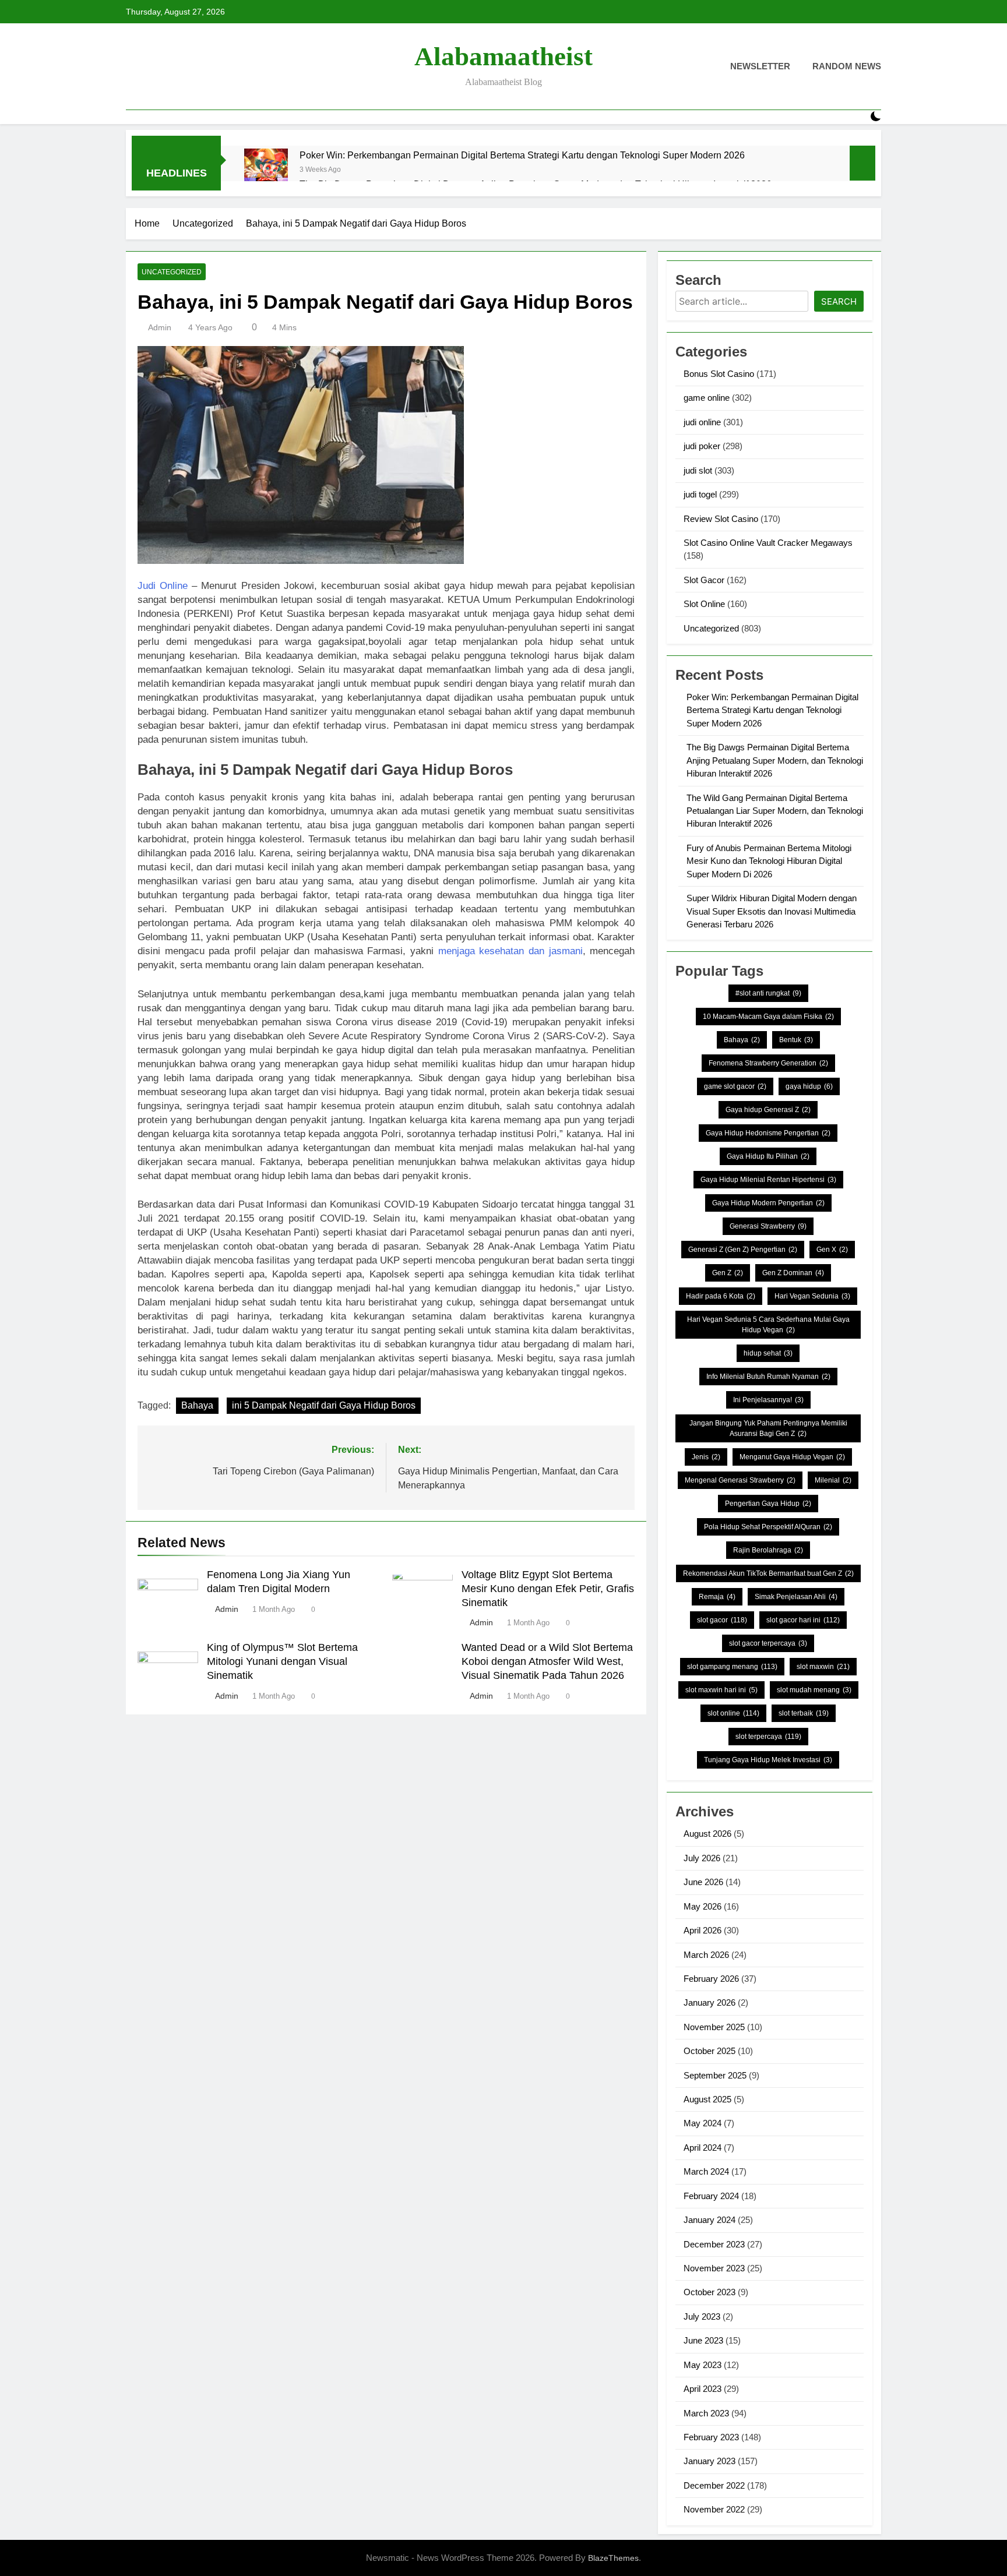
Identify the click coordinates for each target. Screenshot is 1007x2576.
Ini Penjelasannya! (768, 1400)
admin (160, 327)
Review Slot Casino (721, 519)
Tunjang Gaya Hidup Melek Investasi (768, 1760)
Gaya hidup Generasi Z (768, 1110)
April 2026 (703, 1930)
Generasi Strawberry (768, 1226)
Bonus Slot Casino (719, 374)
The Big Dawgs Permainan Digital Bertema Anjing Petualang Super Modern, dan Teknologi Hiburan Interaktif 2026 (775, 760)
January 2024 (710, 2220)
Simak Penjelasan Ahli (796, 1597)
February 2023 (711, 2437)
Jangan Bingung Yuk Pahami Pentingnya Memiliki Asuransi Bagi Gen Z (768, 1428)
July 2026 (702, 1858)
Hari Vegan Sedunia (812, 1296)
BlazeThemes (613, 2558)
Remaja (717, 1597)
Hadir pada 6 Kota (721, 1296)
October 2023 (710, 2292)
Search (839, 301)
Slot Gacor (704, 580)
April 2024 (703, 2148)
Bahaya (197, 1405)
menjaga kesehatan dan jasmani (510, 951)
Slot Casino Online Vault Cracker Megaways (768, 543)
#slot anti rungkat (768, 993)
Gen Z (728, 1273)
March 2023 (706, 2413)
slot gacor (722, 1620)
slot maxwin (823, 1667)
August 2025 (707, 2099)
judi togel (700, 494)
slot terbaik (804, 1713)
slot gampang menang (732, 1667)
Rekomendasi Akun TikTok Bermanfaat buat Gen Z (768, 1573)
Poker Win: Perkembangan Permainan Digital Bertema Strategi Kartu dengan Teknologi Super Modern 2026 (522, 155)
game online (707, 398)
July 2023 (702, 2316)
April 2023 (703, 2389)
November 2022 (714, 2509)
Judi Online (163, 586)
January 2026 (710, 2002)
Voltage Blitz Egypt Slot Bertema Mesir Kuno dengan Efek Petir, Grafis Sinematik (548, 1589)
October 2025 (710, 2051)
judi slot (698, 470)
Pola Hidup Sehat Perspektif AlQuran (768, 1527)
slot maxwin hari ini (721, 1690)
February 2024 (711, 2196)
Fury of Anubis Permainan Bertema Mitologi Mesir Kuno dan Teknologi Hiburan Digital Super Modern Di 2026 (769, 861)
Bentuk (796, 1040)
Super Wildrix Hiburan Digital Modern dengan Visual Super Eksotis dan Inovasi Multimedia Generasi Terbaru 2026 (772, 911)
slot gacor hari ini (803, 1620)
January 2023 (710, 2461)
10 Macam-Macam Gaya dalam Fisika (768, 1017)
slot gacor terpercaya (768, 1643)
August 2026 (707, 1834)
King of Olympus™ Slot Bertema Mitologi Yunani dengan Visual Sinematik (282, 1661)
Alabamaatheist (503, 57)
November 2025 (714, 2027)
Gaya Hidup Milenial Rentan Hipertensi (768, 1180)
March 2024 (706, 2171)
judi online (702, 422)
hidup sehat (768, 1353)
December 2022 (714, 2485)
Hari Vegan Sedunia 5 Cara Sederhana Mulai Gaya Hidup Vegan (768, 1325)
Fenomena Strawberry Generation (768, 1063)
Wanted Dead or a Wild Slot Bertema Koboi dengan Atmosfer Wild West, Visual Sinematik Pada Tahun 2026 (547, 1661)
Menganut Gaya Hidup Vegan (792, 1457)
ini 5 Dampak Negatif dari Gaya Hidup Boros (324, 1405)
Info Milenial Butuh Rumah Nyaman (768, 1377)
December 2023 (714, 2244)
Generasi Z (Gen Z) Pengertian (743, 1250)
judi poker (702, 446)
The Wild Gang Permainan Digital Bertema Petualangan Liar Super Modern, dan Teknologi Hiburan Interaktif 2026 (775, 811)
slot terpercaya (768, 1737)
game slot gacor (735, 1086)
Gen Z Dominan (793, 1273)
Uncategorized (172, 272)
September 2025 (715, 2075)
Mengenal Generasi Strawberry (740, 1480)
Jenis (706, 1457)
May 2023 (703, 2365)
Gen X (832, 1250)
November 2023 (714, 2268)
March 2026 (706, 1955)
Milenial (833, 1480)
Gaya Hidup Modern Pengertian (768, 1203)
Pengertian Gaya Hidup (768, 1504)
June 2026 (703, 1882)
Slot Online (704, 604)
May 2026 (703, 1906)
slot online (733, 1713)
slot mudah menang (814, 1690)
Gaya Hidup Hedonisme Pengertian (768, 1133)
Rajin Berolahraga (768, 1550)
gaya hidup (809, 1086)
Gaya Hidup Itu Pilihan (768, 1156)
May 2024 (703, 2123)
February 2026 (711, 1979)
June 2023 (703, 2340)
